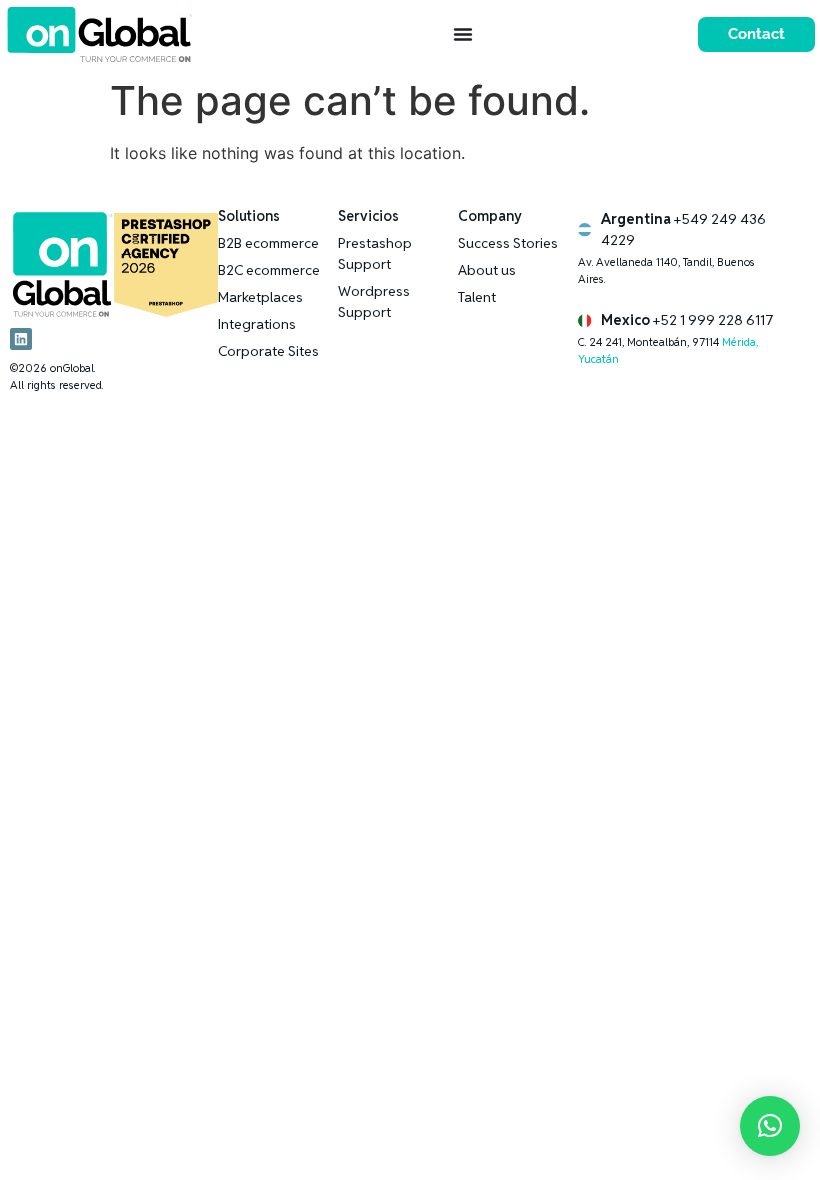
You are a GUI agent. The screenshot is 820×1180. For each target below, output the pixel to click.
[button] (770, 1126)
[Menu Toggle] (463, 34)
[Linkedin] (21, 339)
